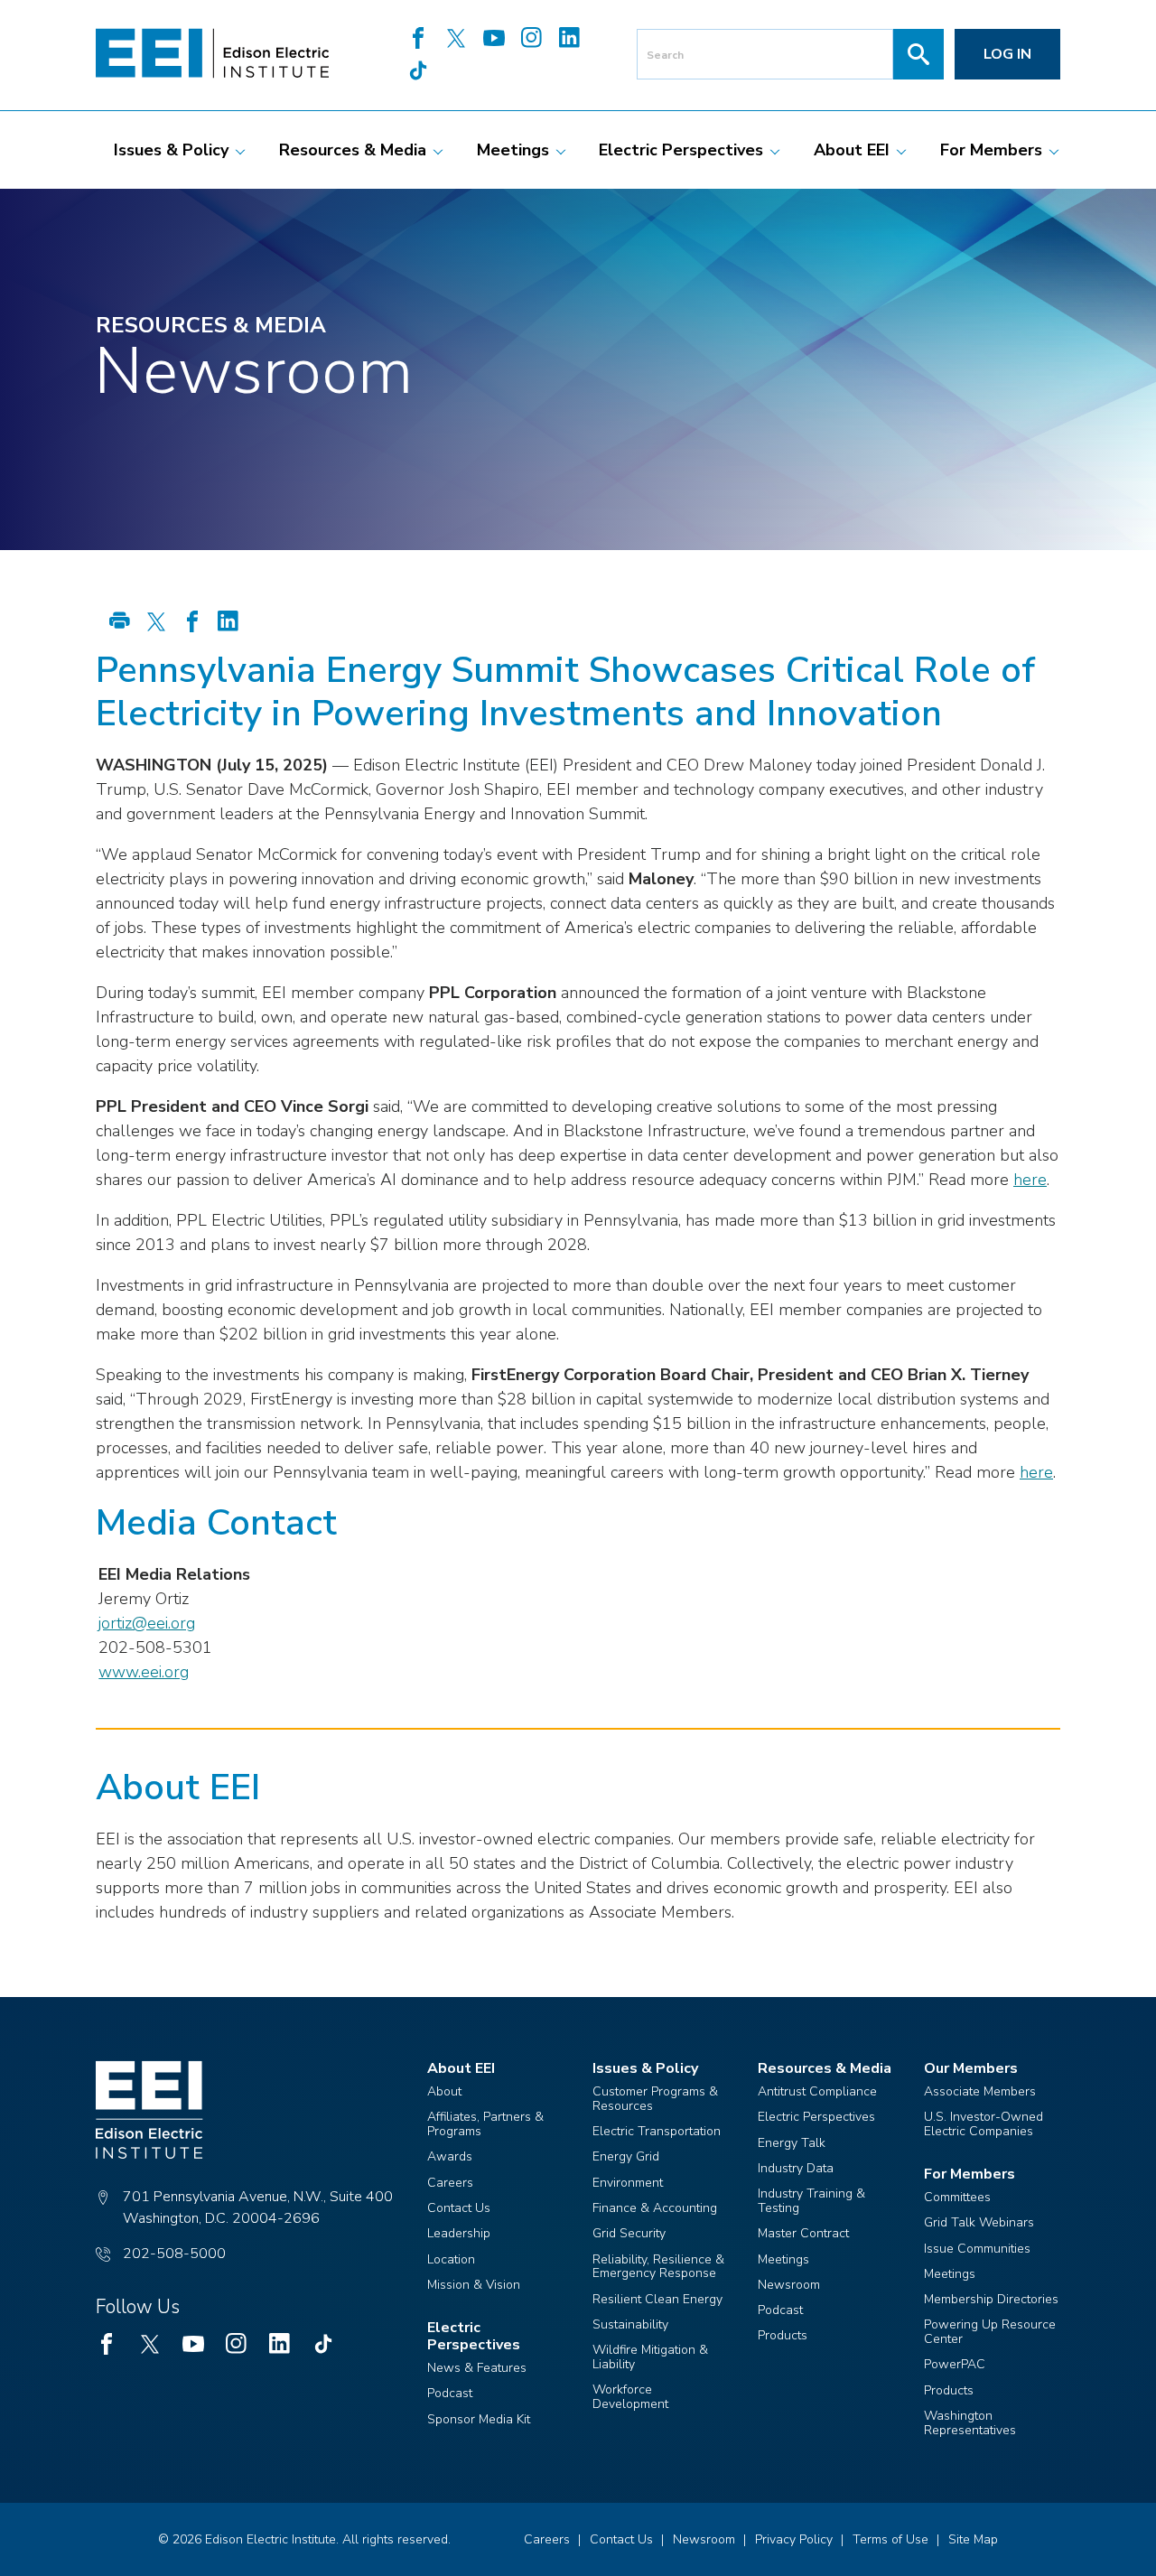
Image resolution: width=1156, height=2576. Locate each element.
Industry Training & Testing (811, 2201)
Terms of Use (890, 2539)
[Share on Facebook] (192, 623)
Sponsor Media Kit (479, 2419)
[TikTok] (418, 72)
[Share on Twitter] (156, 623)
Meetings (783, 2259)
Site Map (973, 2539)
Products (783, 2335)
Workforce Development (630, 2397)
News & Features (477, 2368)
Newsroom (789, 2285)
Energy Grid (626, 2156)
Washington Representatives (970, 2423)
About (444, 2091)
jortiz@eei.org (147, 1623)
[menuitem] (171, 150)
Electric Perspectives (816, 2117)
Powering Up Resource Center (990, 2332)
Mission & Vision (474, 2285)
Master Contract (803, 2233)
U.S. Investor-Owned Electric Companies (984, 2124)
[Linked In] (570, 40)
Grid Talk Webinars (979, 2222)
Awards (450, 2156)
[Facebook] (418, 40)
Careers (450, 2183)
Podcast (450, 2393)
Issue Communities (977, 2249)
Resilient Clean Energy (657, 2299)
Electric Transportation (657, 2131)
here (1030, 1180)
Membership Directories (991, 2299)
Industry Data (796, 2168)
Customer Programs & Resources (655, 2099)
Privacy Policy (794, 2539)
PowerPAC (955, 2364)
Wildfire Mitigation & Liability (650, 2357)
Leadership (459, 2233)
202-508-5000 (174, 2254)
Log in (1007, 54)
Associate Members (980, 2091)
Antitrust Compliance (817, 2091)
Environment (628, 2183)
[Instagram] (532, 40)
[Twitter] (456, 40)
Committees (957, 2197)
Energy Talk (792, 2143)
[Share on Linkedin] (228, 623)
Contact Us (459, 2208)
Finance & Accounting (655, 2208)
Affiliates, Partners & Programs (485, 2124)
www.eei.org (144, 1672)
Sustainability (630, 2324)
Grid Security (629, 2233)
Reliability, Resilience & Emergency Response (658, 2267)
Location (451, 2259)
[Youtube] (494, 40)
